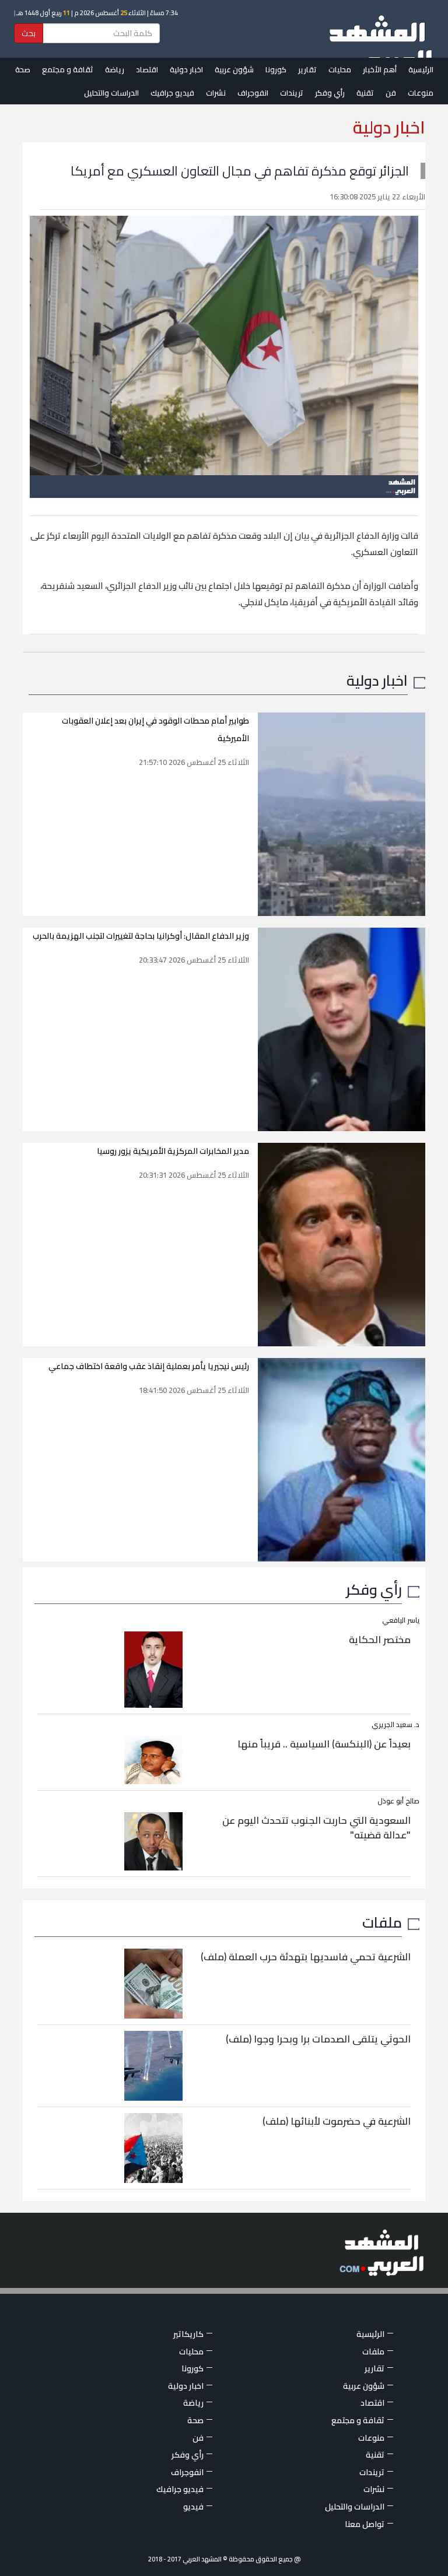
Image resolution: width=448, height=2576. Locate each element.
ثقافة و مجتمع (68, 69)
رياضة (115, 69)
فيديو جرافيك (172, 93)
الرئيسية (421, 69)
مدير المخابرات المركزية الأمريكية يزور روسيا (173, 1151)
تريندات (292, 93)
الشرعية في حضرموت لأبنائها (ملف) (337, 2121)
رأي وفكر (330, 93)
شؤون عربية (234, 69)
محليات (340, 69)
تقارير (307, 69)
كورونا (276, 69)
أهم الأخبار (380, 69)
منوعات (421, 93)
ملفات (382, 1922)
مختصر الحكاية (380, 1640)
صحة (23, 69)
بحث (29, 33)
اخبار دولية (186, 69)
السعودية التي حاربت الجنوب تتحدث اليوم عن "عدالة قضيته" (316, 1828)
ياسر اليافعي (401, 1620)
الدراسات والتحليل (111, 93)
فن (391, 93)
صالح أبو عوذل (398, 1801)
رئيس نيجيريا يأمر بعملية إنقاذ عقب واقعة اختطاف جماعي (149, 1366)
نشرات (216, 93)
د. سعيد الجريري (395, 1724)
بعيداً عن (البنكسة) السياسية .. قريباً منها (324, 1744)
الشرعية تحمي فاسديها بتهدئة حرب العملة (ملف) (306, 1957)
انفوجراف (253, 93)
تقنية (365, 93)
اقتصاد (147, 69)
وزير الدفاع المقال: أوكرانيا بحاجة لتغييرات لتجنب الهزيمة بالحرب (141, 936)
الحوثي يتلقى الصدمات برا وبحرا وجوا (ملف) (318, 2039)
